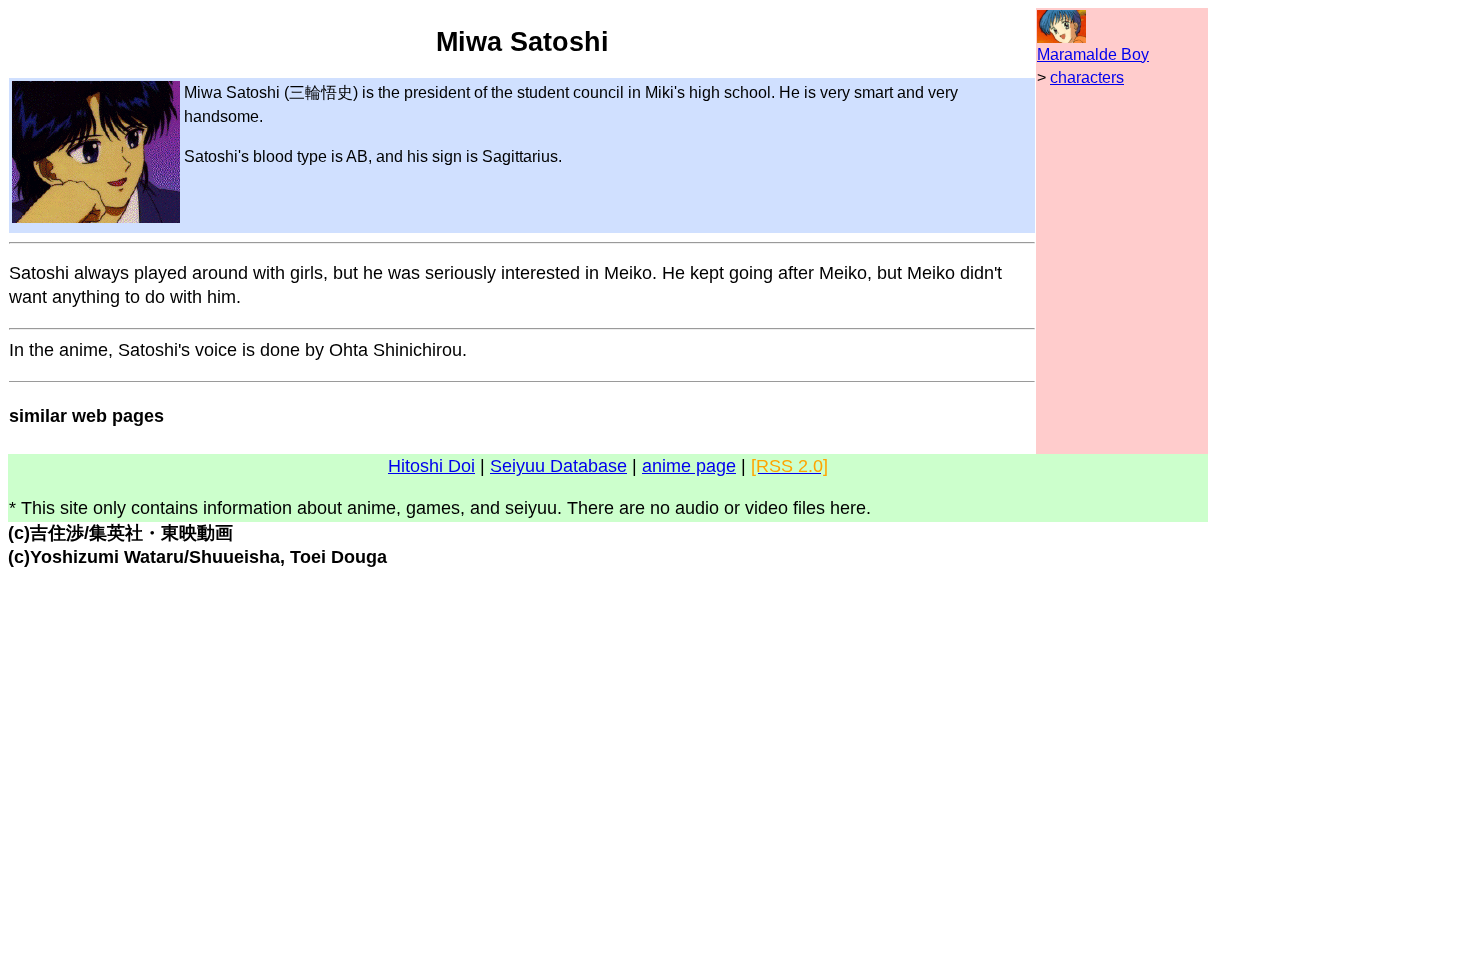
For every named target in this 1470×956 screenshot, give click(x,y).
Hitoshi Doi (431, 466)
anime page (689, 466)
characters (1087, 77)
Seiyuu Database (558, 466)
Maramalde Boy (1093, 54)
